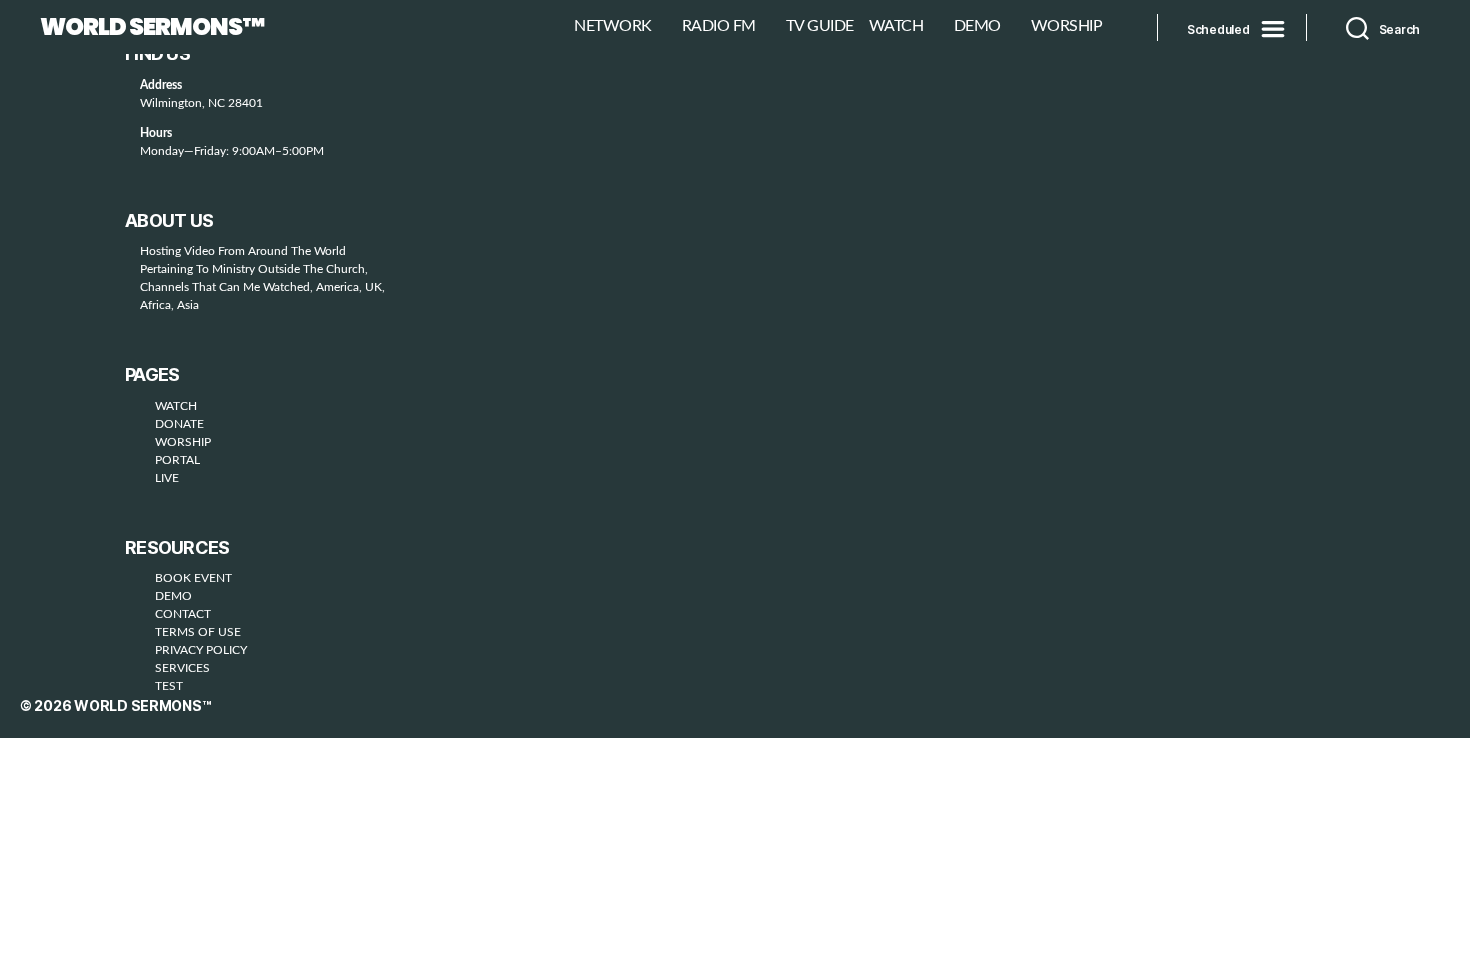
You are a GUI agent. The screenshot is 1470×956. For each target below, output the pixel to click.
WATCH (896, 26)
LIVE (167, 478)
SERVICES (182, 668)
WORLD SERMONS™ (152, 27)
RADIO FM (719, 26)
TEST (169, 686)
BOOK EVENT (193, 578)
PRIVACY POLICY (201, 650)
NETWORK (613, 26)
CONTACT (183, 614)
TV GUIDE (820, 26)
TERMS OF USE (198, 632)
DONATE (179, 424)
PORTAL (177, 460)
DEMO (977, 26)
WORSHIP (1067, 26)
